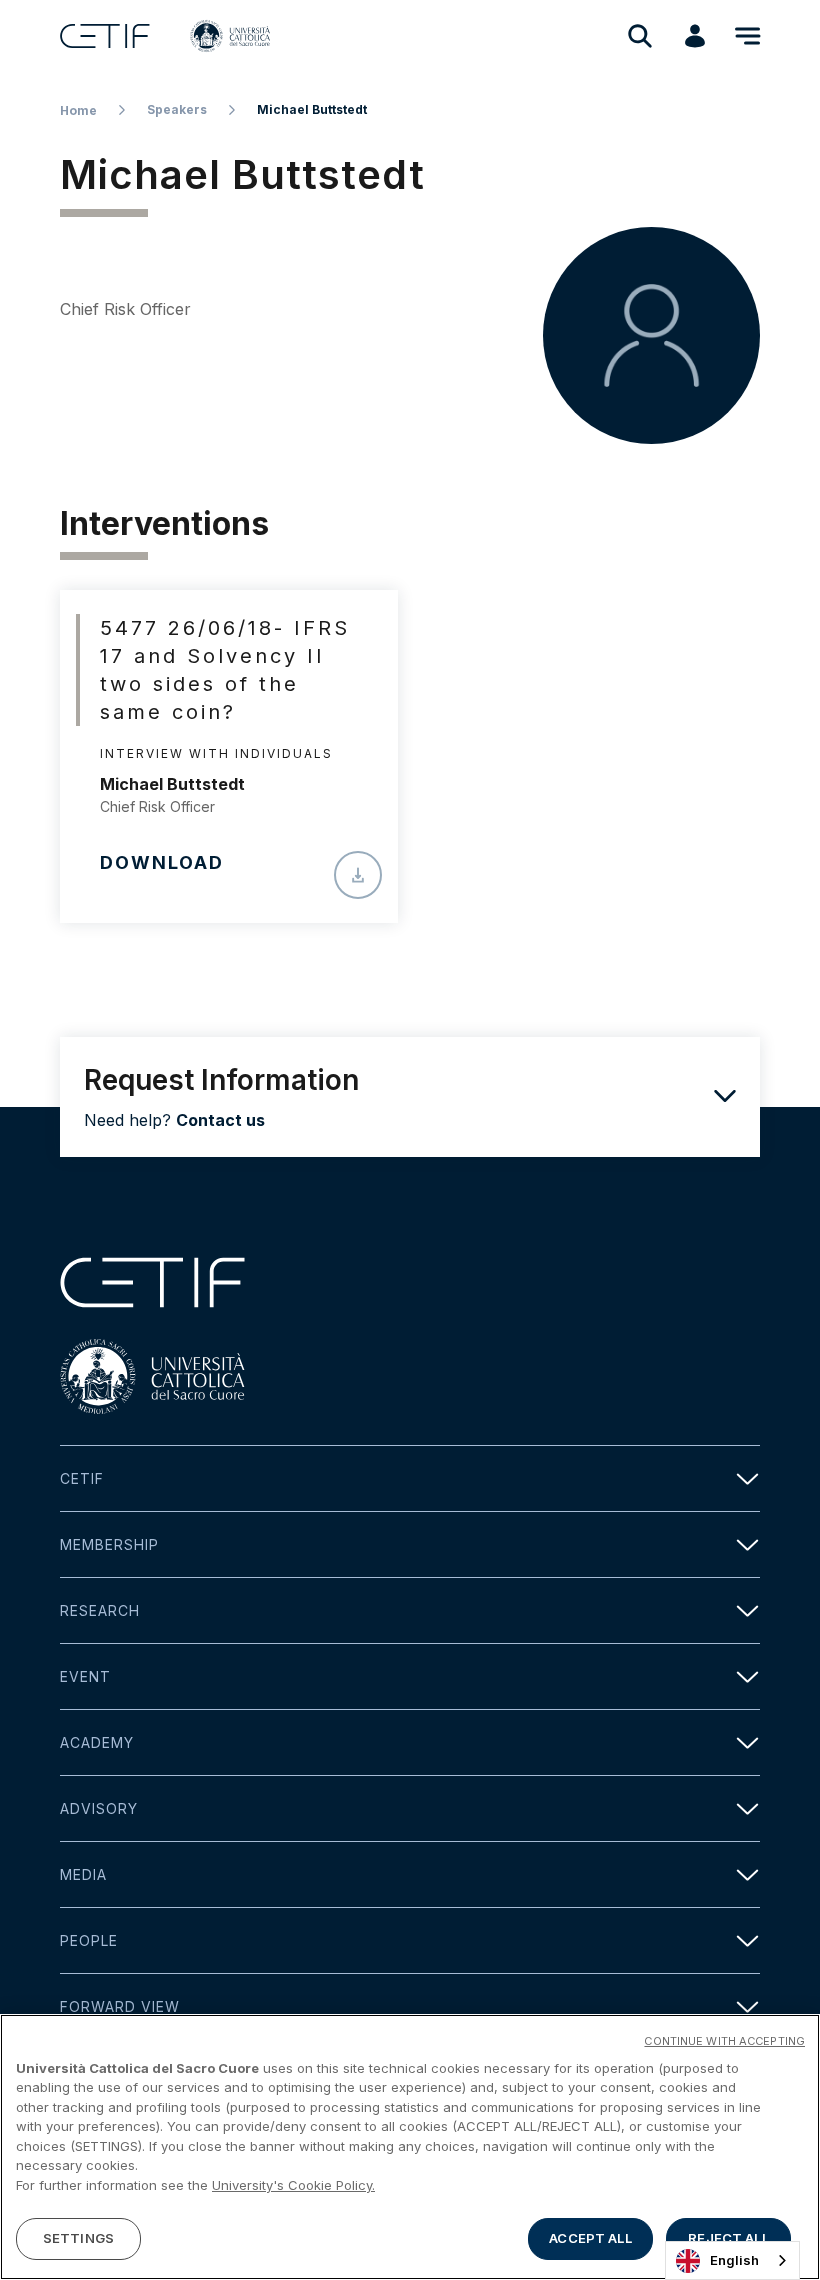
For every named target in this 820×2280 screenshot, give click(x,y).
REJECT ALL (728, 2238)
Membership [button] (109, 1544)
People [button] (89, 1940)
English (734, 2260)
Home (78, 110)
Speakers (177, 109)
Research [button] (100, 1610)
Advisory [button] (99, 1808)
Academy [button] (97, 1742)
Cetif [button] (82, 1478)
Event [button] (85, 1676)
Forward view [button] (120, 2006)
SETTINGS (78, 2238)
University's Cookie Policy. (293, 2185)
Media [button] (83, 1874)
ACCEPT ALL (590, 2238)
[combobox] (732, 2260)
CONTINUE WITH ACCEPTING (724, 2041)
